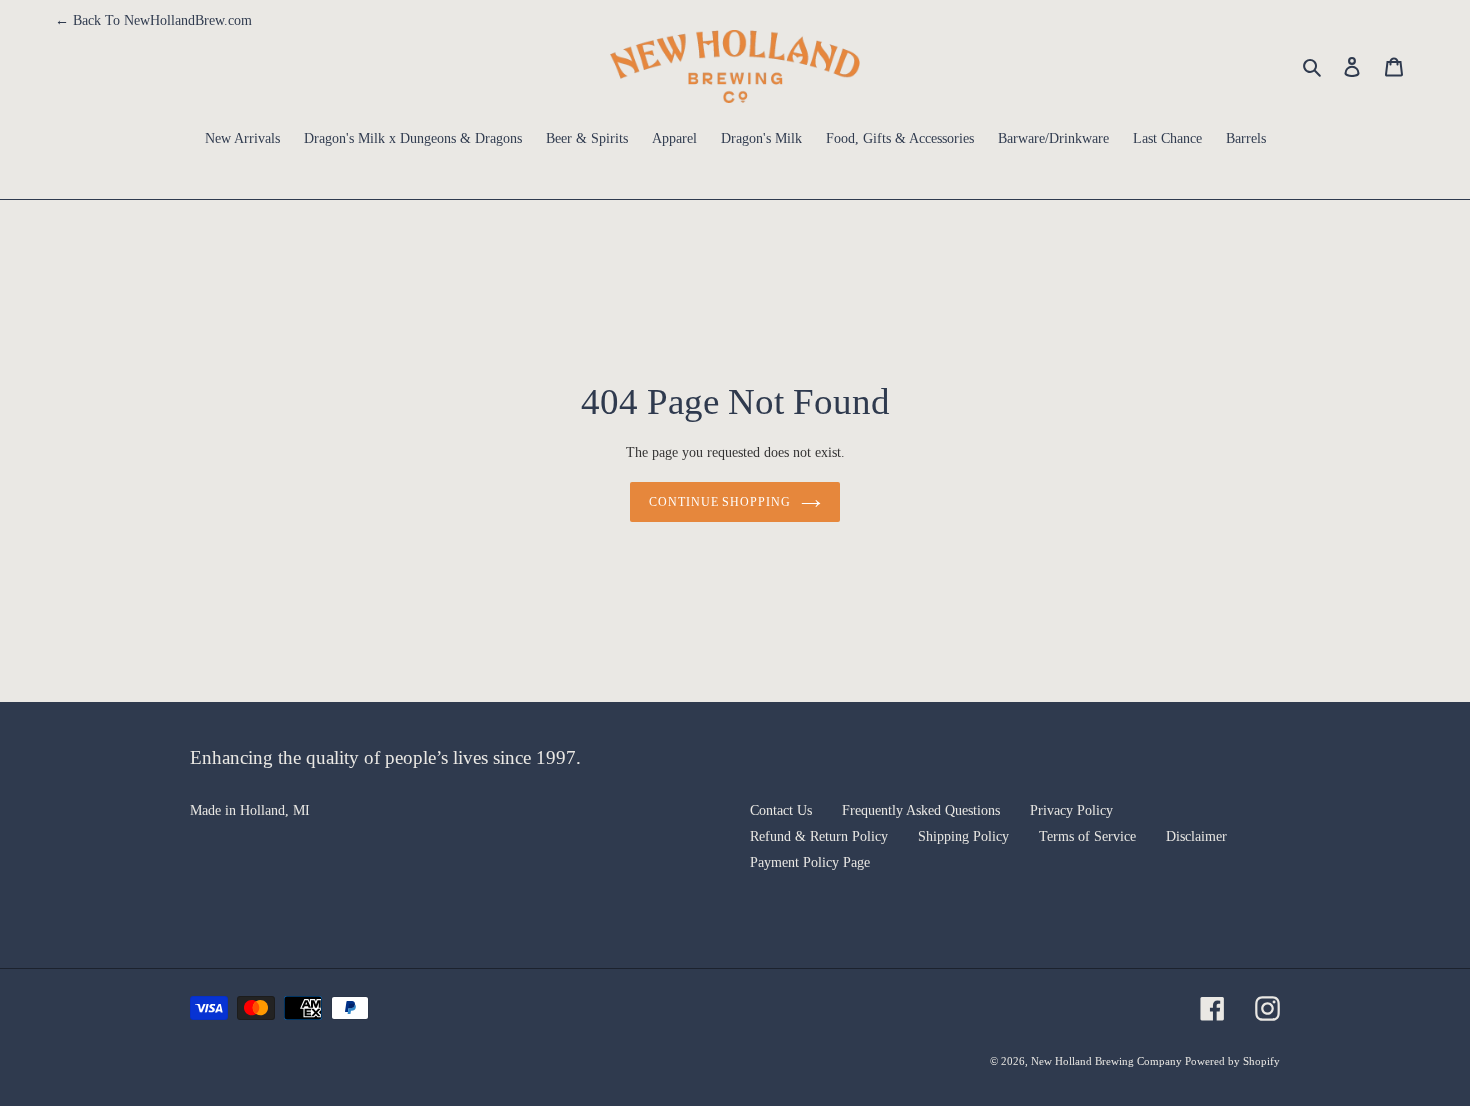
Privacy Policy (1071, 810)
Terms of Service (1087, 836)
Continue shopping (720, 502)
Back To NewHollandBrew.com (153, 20)
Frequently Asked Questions (921, 810)
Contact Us (781, 810)
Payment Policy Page (810, 862)
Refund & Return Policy (819, 836)
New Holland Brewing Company (1108, 1061)
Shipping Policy (963, 836)
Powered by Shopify (1232, 1061)
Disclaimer (1196, 836)
